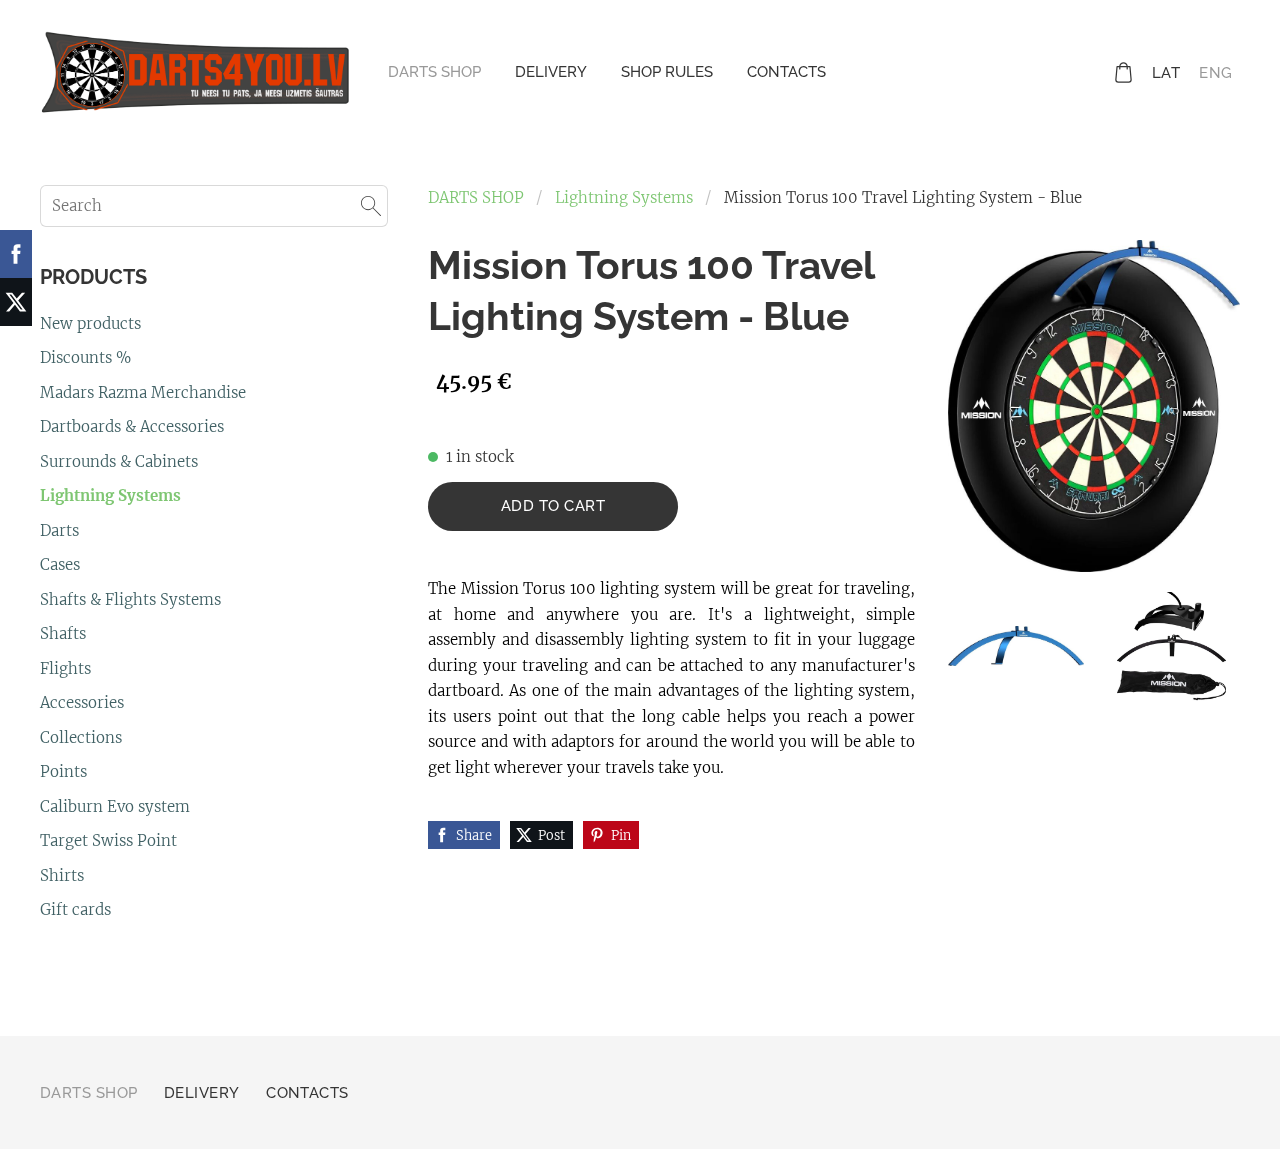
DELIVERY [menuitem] (551, 72)
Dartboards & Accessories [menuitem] (132, 426)
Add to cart (553, 506)
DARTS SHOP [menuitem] (434, 72)
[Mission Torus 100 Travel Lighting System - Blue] (1016, 646)
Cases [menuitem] (60, 564)
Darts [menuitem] (59, 530)
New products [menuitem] (90, 323)
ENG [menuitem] (1215, 73)
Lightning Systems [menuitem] (110, 495)
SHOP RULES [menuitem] (667, 72)
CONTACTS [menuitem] (786, 72)
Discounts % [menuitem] (85, 357)
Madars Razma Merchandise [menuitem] (143, 392)
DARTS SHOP (476, 197)
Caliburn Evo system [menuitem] (115, 806)
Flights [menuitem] (65, 668)
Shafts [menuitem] (63, 633)
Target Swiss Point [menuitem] (108, 840)
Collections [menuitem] (81, 737)
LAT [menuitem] (1166, 73)
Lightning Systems (624, 197)
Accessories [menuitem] (82, 702)
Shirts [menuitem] (62, 875)
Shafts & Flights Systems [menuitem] (130, 599)
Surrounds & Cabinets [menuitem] (119, 461)
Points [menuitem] (63, 771)
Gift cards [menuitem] (75, 909)
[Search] (371, 206)
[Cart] (1123, 72)
